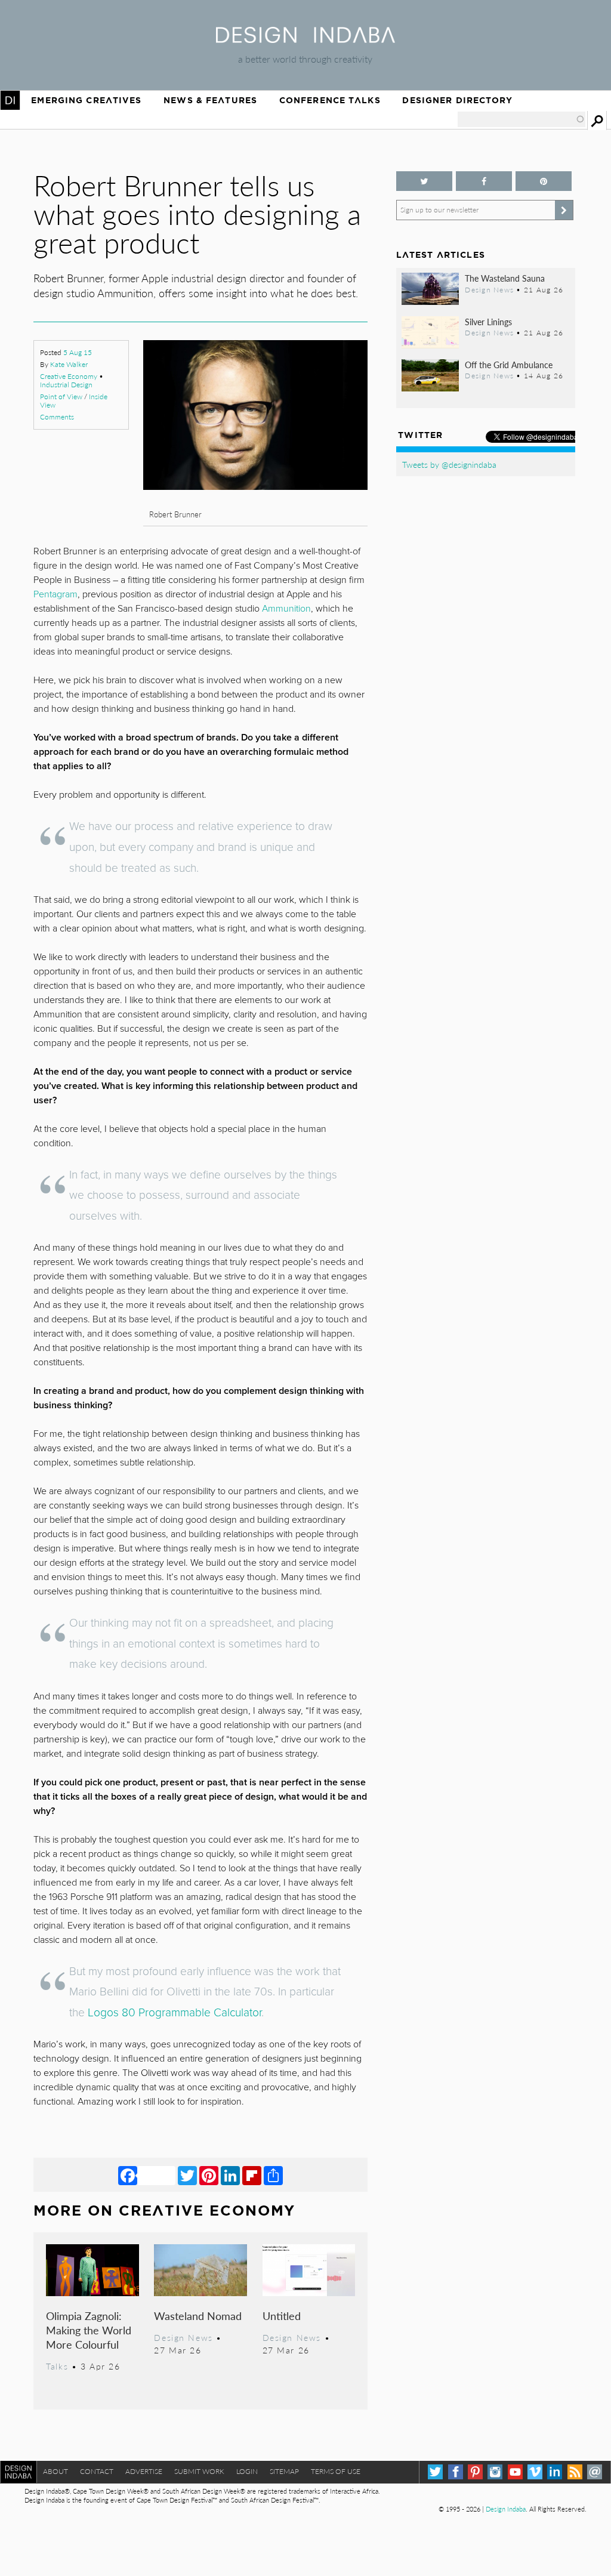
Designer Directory (457, 100)
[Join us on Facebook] (484, 181)
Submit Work (199, 2471)
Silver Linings (488, 322)
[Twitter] (187, 2175)
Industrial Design (66, 385)
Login (247, 2471)
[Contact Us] (595, 2472)
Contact (97, 2471)
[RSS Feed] (575, 2472)
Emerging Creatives (86, 100)
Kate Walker (69, 364)
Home (10, 100)
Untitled (282, 2316)
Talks (57, 2366)
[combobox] (521, 119)
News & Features (210, 100)
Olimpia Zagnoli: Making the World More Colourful (89, 2330)
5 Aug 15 (78, 352)
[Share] (273, 2175)
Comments (57, 417)
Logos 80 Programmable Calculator (175, 2012)
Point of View (61, 397)
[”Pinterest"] (544, 181)
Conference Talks (330, 100)
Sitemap (284, 2471)
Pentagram (55, 594)
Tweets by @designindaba (449, 464)
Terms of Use (336, 2471)
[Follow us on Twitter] (424, 181)
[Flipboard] (252, 2175)
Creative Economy (69, 376)
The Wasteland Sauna (505, 278)
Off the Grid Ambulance (509, 365)
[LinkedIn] (230, 2175)
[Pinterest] (209, 2175)
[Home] (305, 39)
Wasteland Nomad (198, 2316)
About (55, 2471)
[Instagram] (495, 2472)
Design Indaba (506, 2509)
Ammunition (286, 609)
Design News (183, 2337)
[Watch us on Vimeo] (535, 2472)
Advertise (144, 2471)
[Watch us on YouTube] (515, 2472)
